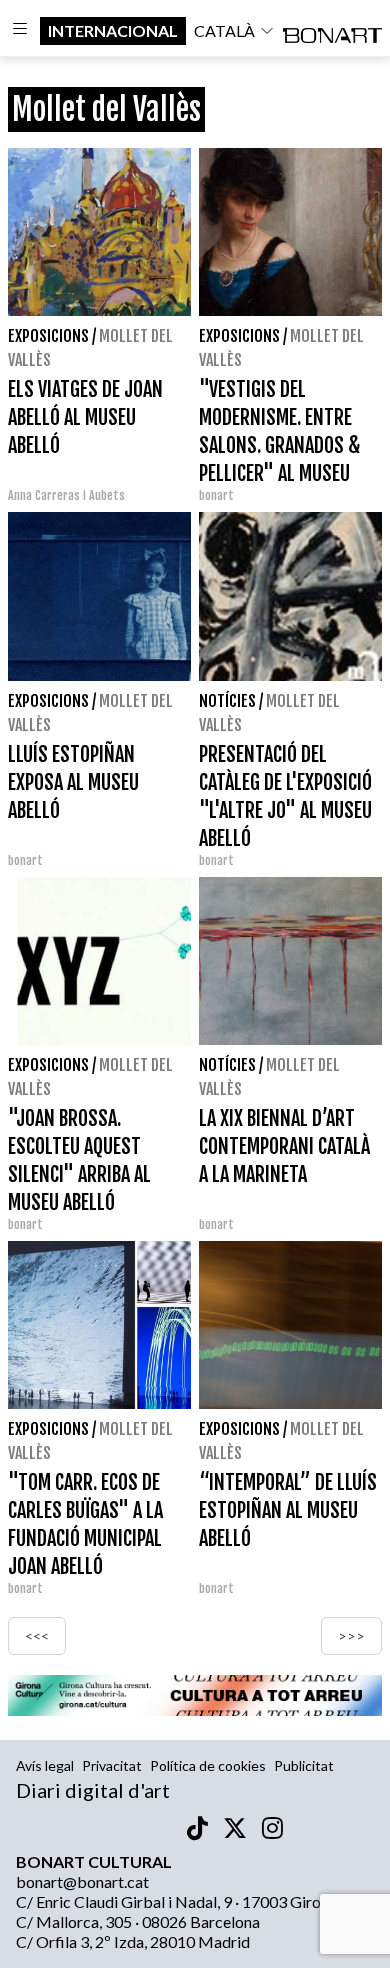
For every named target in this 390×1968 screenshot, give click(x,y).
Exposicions (48, 336)
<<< (37, 1635)
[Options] (20, 31)
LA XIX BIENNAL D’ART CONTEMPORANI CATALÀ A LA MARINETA (284, 1146)
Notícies (227, 701)
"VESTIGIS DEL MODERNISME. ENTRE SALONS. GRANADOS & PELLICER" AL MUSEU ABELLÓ (279, 445)
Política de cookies (208, 1765)
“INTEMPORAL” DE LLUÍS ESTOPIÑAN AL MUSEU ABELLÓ (288, 1510)
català (224, 30)
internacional (113, 30)
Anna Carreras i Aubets (66, 495)
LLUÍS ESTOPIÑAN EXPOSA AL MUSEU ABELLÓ (73, 782)
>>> (351, 1635)
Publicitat (304, 1765)
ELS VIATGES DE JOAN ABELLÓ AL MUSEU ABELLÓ (85, 417)
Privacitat (112, 1765)
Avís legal (45, 1765)
